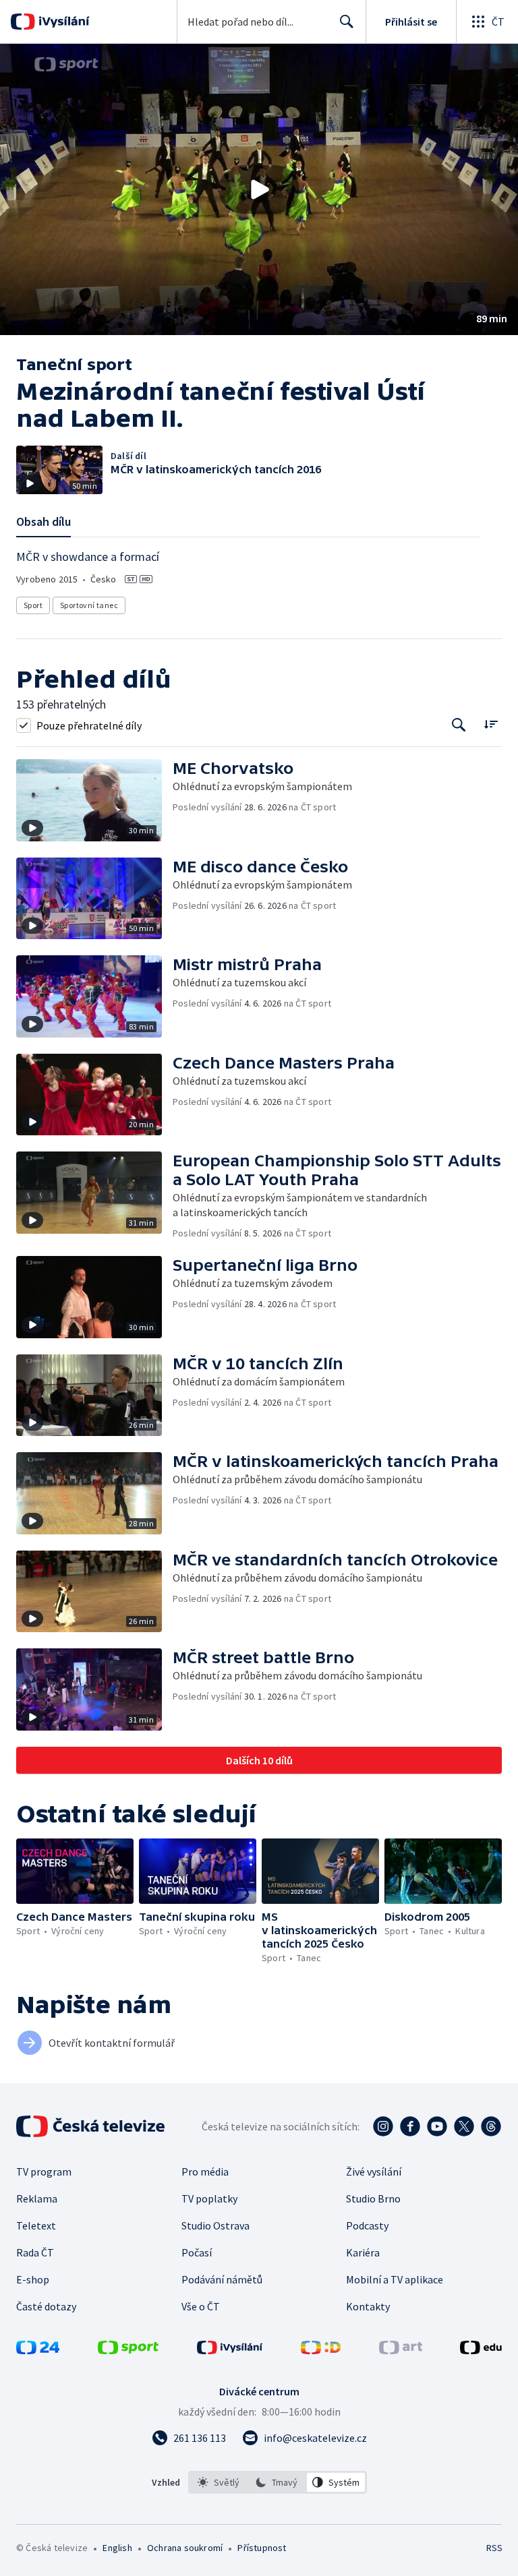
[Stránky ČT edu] (481, 2350)
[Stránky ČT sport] (128, 2350)
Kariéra (363, 2252)
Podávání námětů (222, 2279)
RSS (494, 2548)
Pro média (205, 2171)
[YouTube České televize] (437, 2126)
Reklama (37, 2198)
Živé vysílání (374, 2171)
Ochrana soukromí (185, 2548)
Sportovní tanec (89, 605)
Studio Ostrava (215, 2225)
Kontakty (368, 2306)
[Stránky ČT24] (38, 2350)
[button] (259, 189)
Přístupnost (262, 2548)
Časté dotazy (46, 2306)
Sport (33, 605)
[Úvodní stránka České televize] (92, 2126)
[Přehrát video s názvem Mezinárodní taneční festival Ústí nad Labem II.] (259, 189)
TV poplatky (209, 2198)
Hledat (347, 22)
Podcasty (367, 2225)
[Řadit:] (491, 724)
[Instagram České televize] (383, 2126)
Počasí (197, 2252)
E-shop (33, 2279)
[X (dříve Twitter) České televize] (464, 2126)
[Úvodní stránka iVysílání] (62, 22)
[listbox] (278, 2482)
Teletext (36, 2225)
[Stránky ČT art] (401, 2350)
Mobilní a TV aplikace (395, 2279)
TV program (44, 2171)
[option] (219, 2482)
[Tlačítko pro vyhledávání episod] (459, 725)
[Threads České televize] (491, 2126)
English (117, 2548)
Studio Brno (373, 2198)
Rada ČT (35, 2252)
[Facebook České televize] (410, 2126)
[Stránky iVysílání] (230, 2350)
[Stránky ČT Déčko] (321, 2350)
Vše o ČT (201, 2306)
